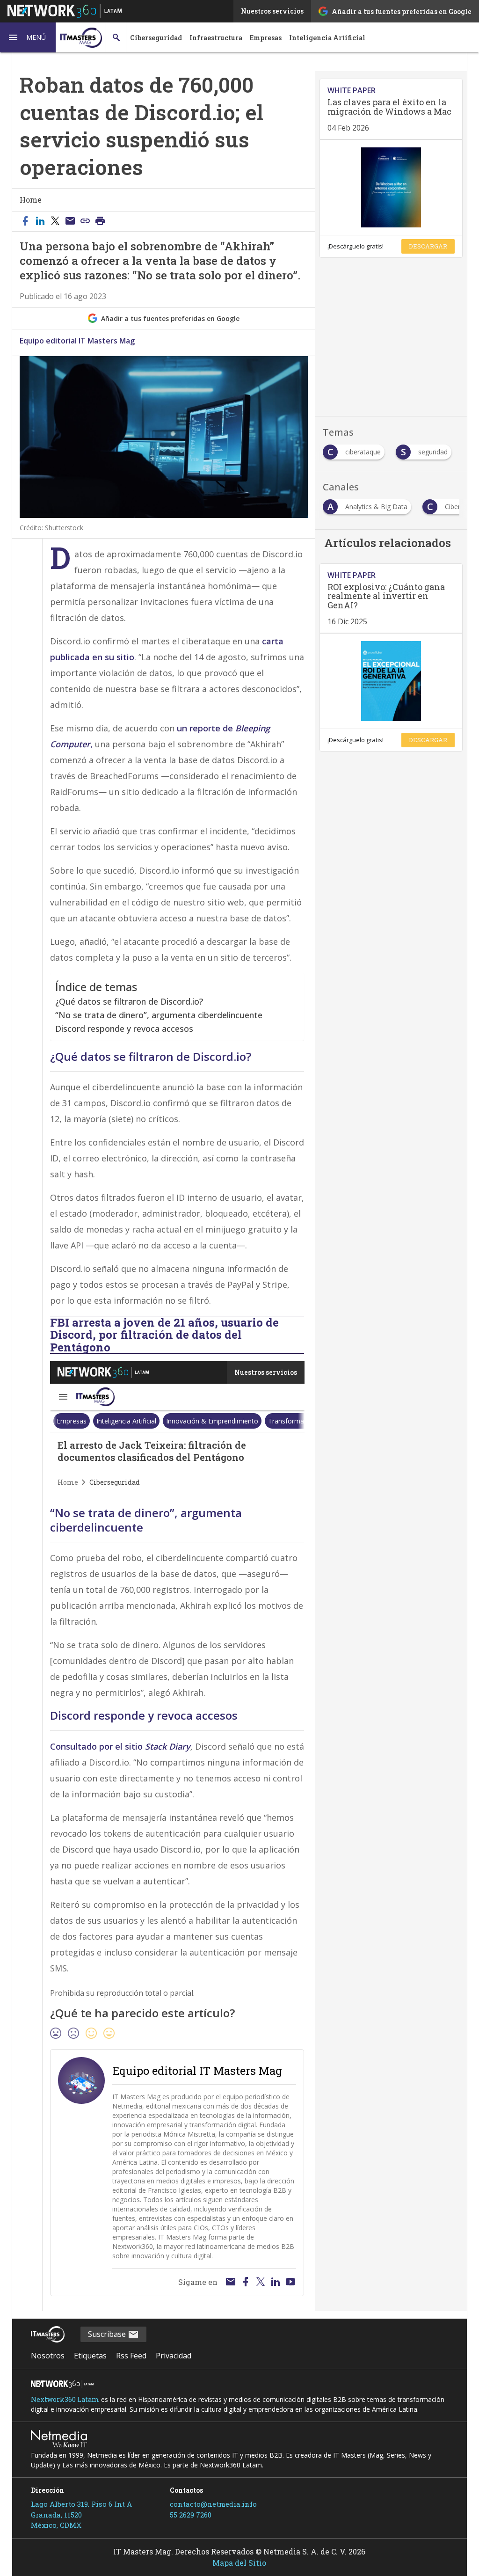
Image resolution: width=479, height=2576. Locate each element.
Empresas (266, 38)
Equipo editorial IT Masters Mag (77, 341)
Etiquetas (90, 2356)
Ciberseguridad (156, 38)
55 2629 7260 (191, 2515)
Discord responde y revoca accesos (124, 1029)
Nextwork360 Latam (65, 2399)
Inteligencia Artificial (327, 38)
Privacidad (174, 2356)
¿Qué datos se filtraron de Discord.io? (129, 1001)
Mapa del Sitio (239, 2563)
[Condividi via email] (70, 221)
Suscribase (108, 2334)
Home (31, 200)
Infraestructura (216, 38)
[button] (28, 37)
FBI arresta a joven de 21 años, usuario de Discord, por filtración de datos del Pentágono (164, 1335)
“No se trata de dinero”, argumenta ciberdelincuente (159, 1015)
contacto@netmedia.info (213, 2504)
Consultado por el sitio (120, 1746)
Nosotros (48, 2356)
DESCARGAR (428, 246)
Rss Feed (131, 2356)
